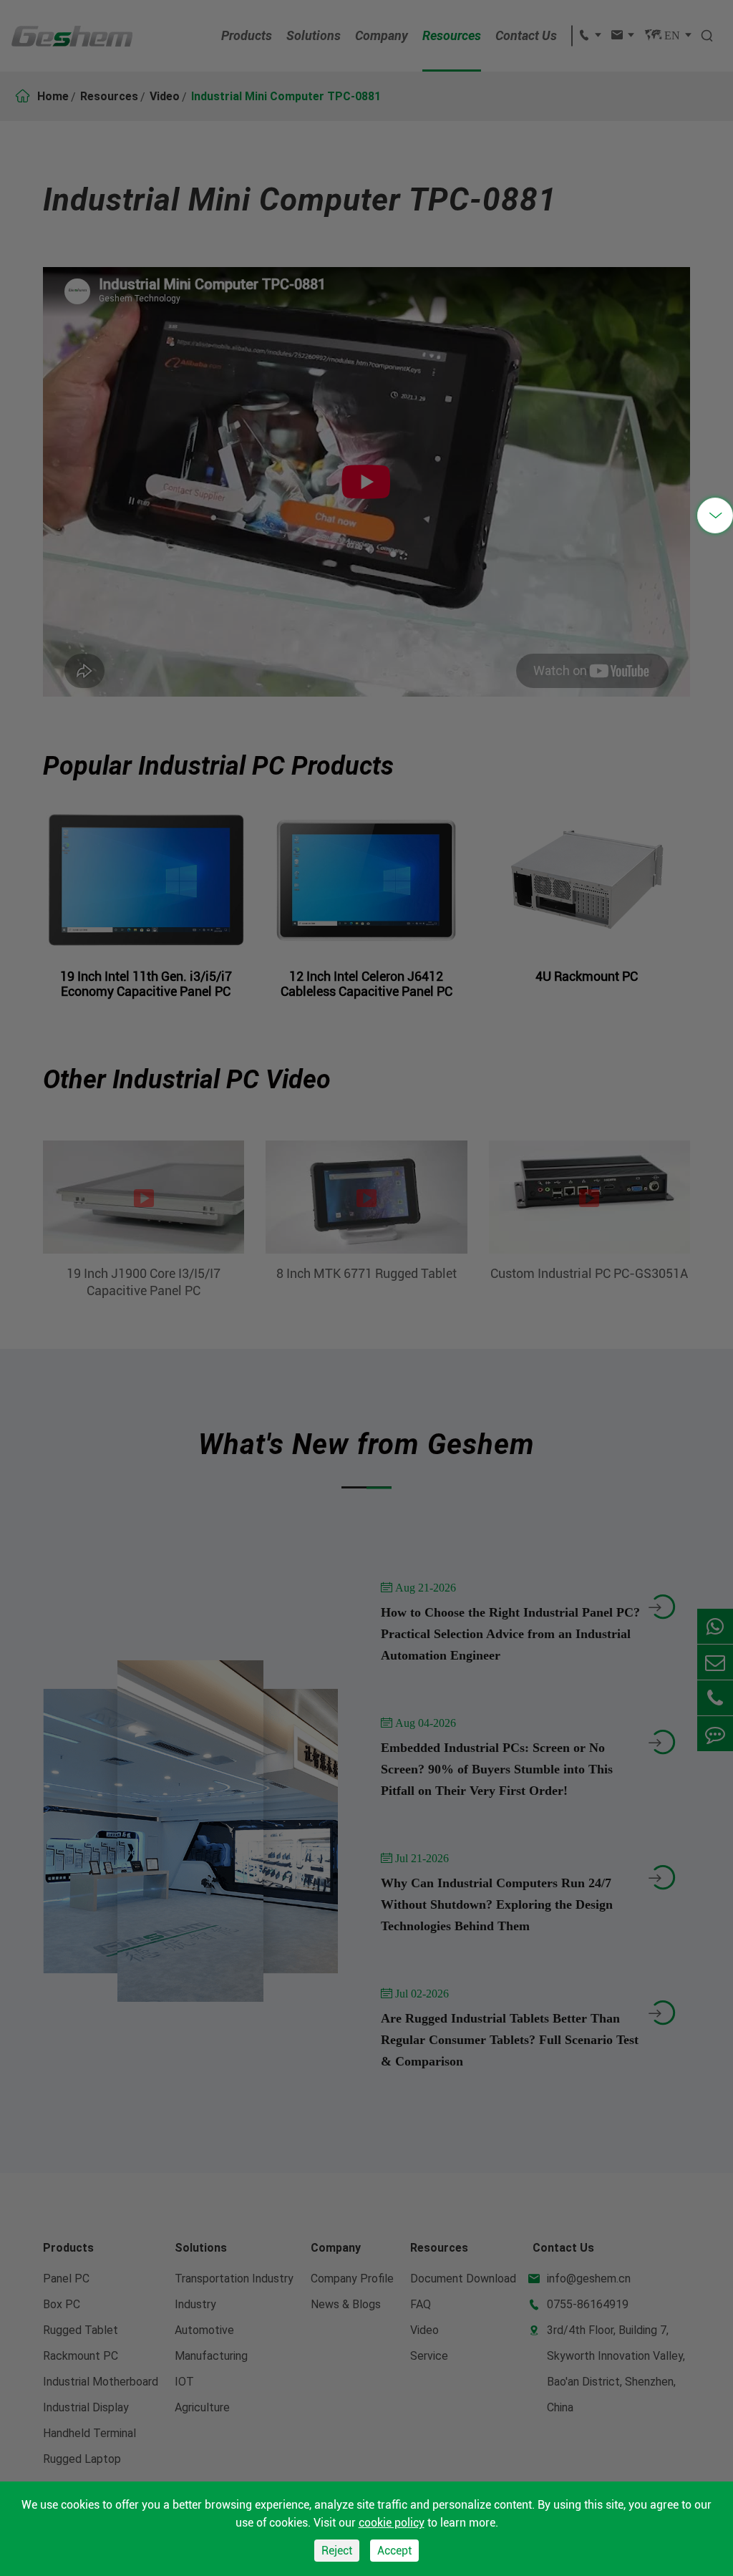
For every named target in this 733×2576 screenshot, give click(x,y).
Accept (394, 2551)
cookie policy (392, 2523)
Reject (337, 2551)
